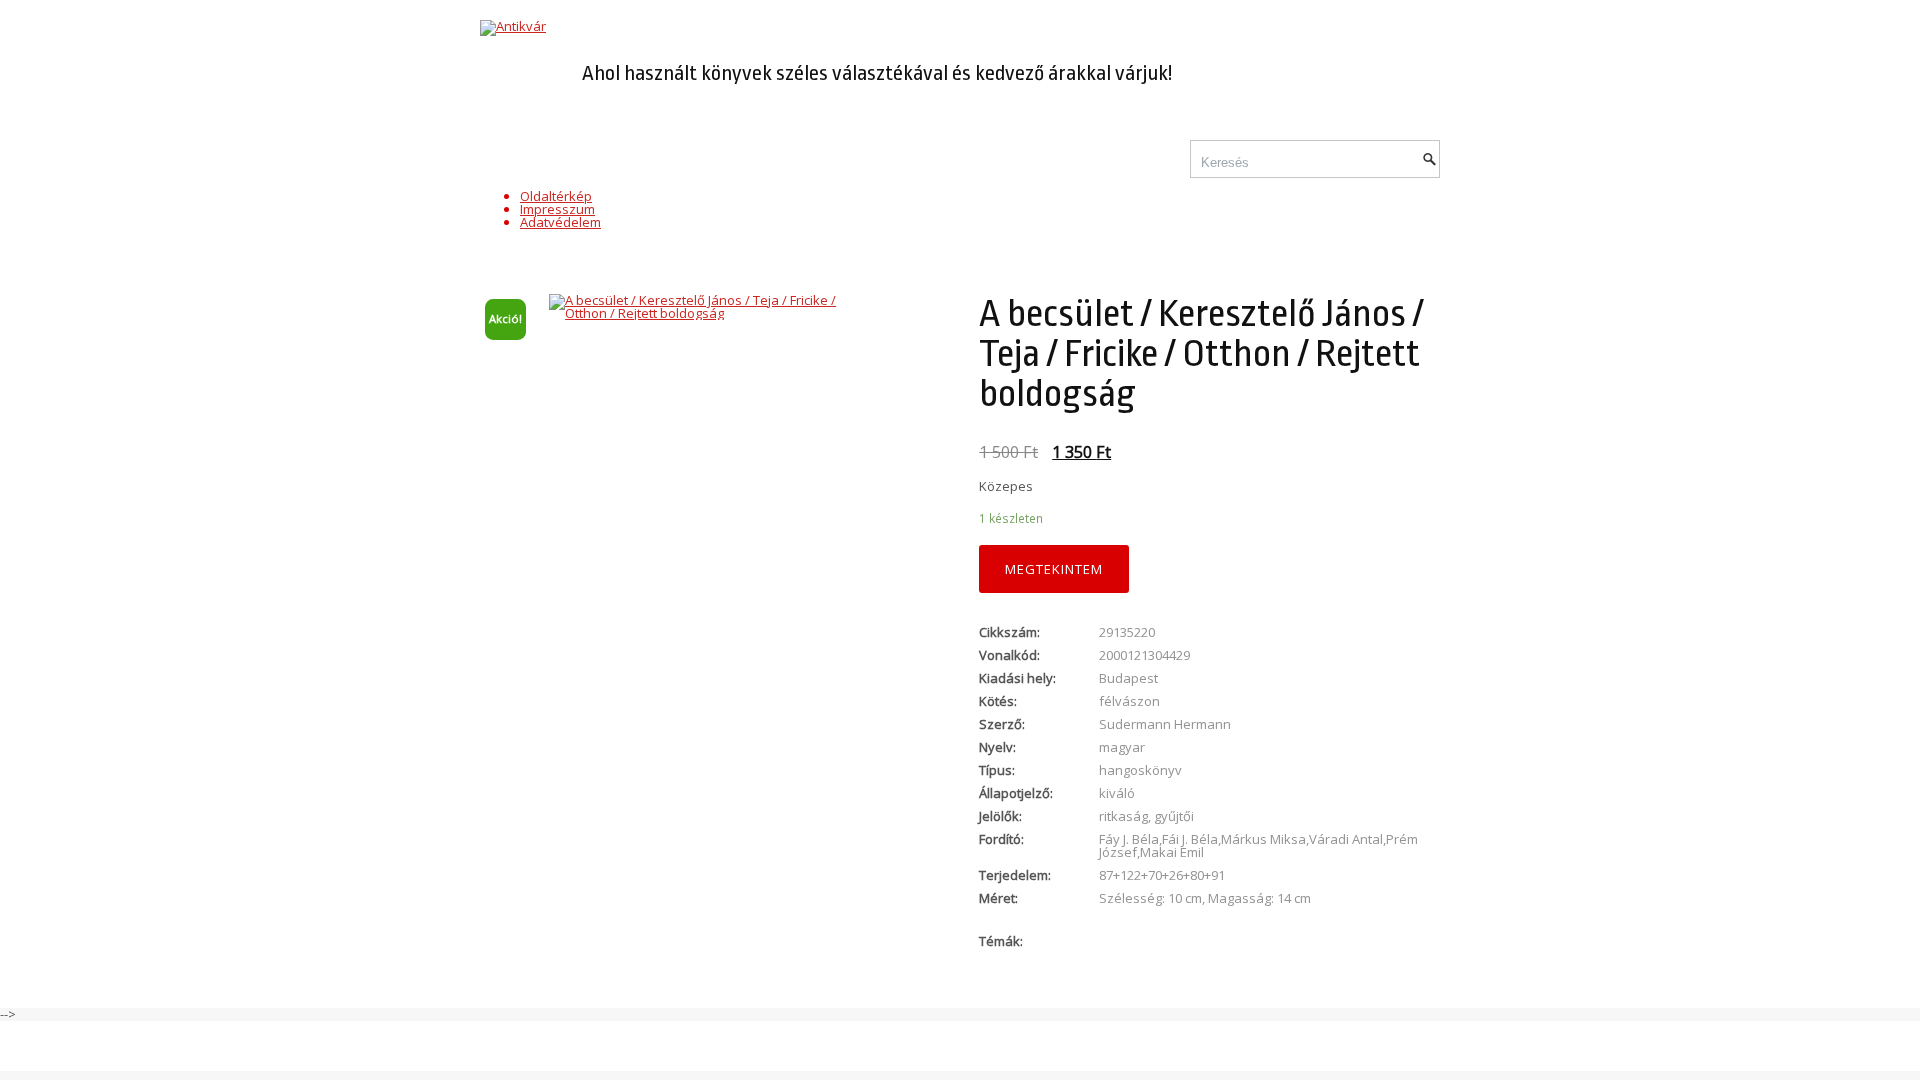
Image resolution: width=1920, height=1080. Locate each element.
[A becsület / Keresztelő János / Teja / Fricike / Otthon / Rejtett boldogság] (710, 307)
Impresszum (557, 209)
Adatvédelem (560, 222)
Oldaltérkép (556, 196)
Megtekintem (1054, 569)
